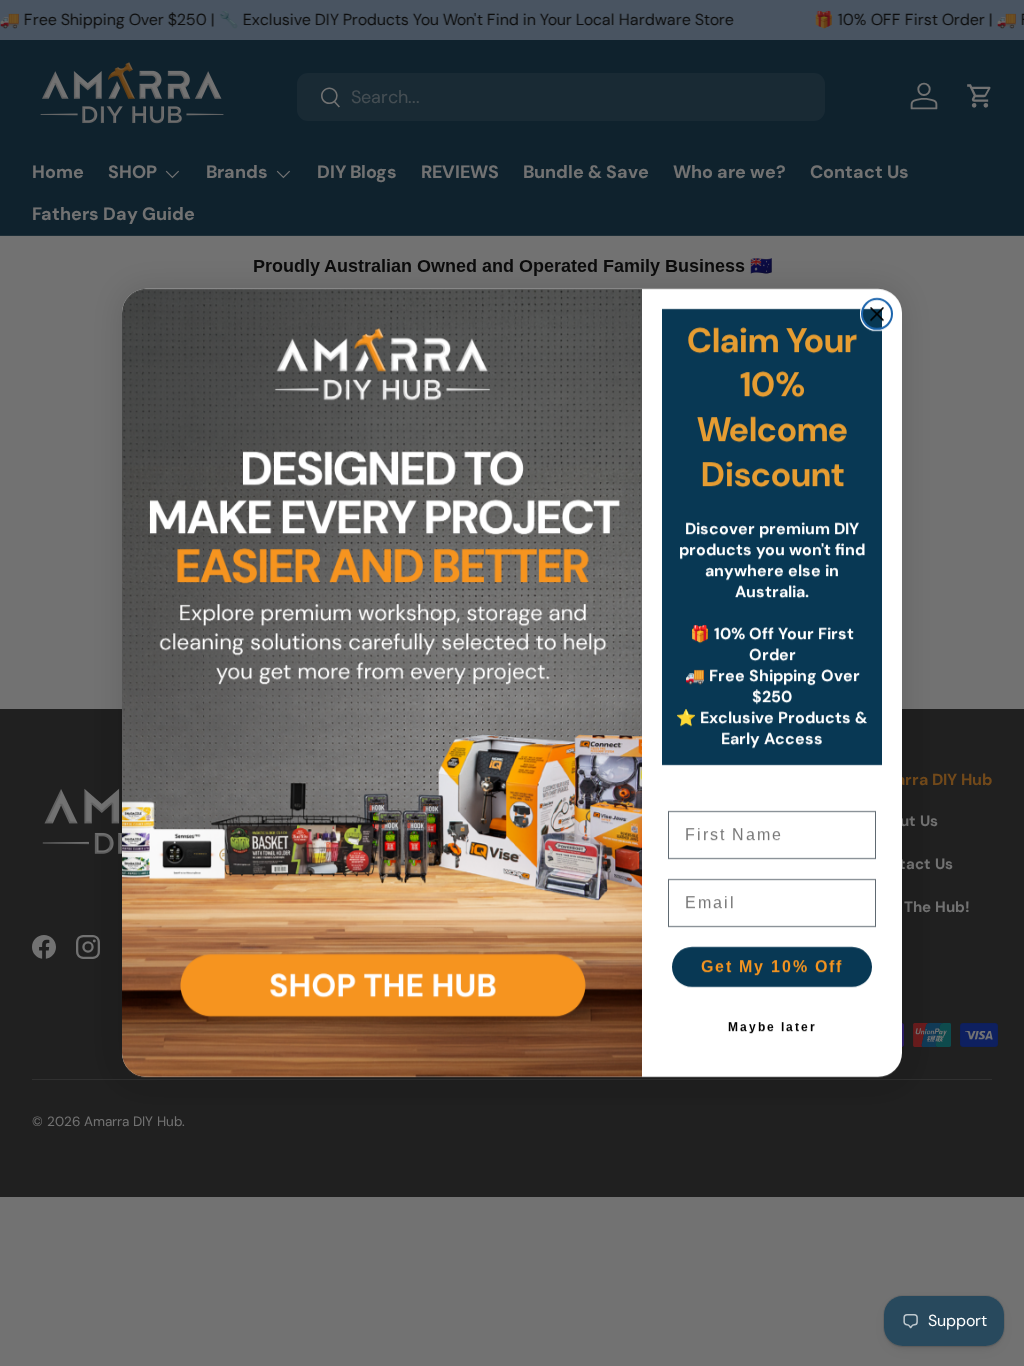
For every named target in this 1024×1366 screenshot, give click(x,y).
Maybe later (772, 1027)
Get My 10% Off (772, 966)
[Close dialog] (877, 314)
